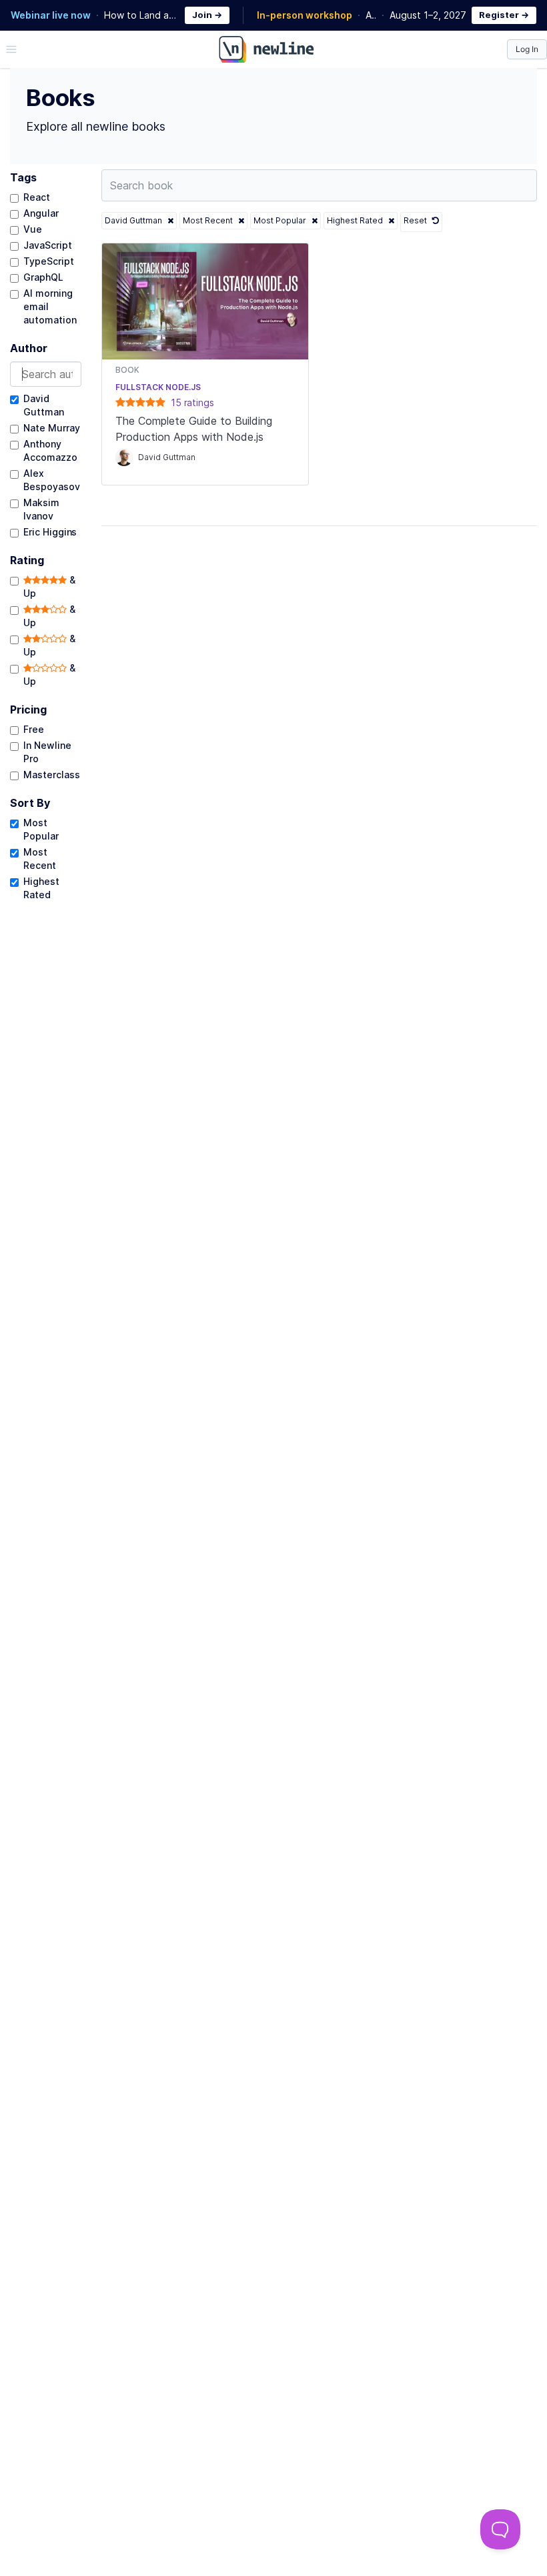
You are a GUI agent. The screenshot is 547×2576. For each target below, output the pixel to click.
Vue (33, 229)
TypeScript (49, 261)
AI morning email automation (50, 306)
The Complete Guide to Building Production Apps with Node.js (194, 429)
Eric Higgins (50, 532)
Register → (504, 15)
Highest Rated (41, 888)
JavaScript (48, 245)
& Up (49, 586)
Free (34, 729)
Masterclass (51, 775)
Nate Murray (51, 428)
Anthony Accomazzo (50, 450)
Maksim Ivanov (41, 509)
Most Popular (41, 829)
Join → (207, 15)
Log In (527, 49)
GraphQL (43, 277)
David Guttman (44, 405)
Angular (41, 213)
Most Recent (40, 859)
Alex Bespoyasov (52, 480)
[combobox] (46, 374)
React (37, 197)
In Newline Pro (47, 752)
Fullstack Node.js (158, 387)
